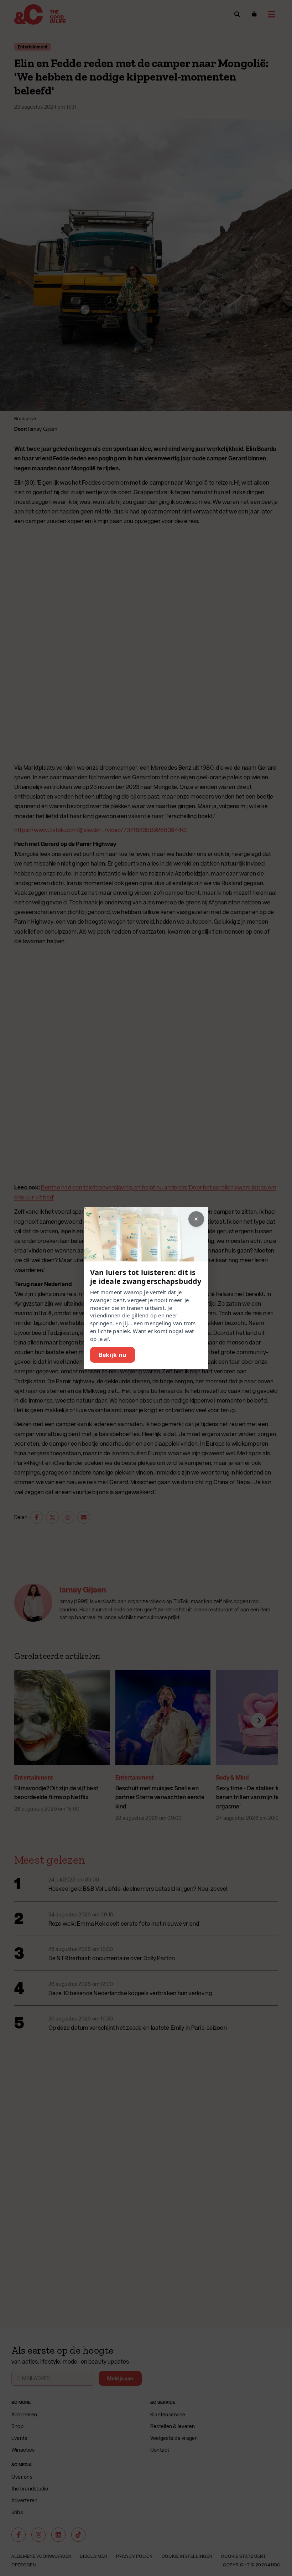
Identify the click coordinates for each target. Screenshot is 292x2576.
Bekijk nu (113, 1355)
